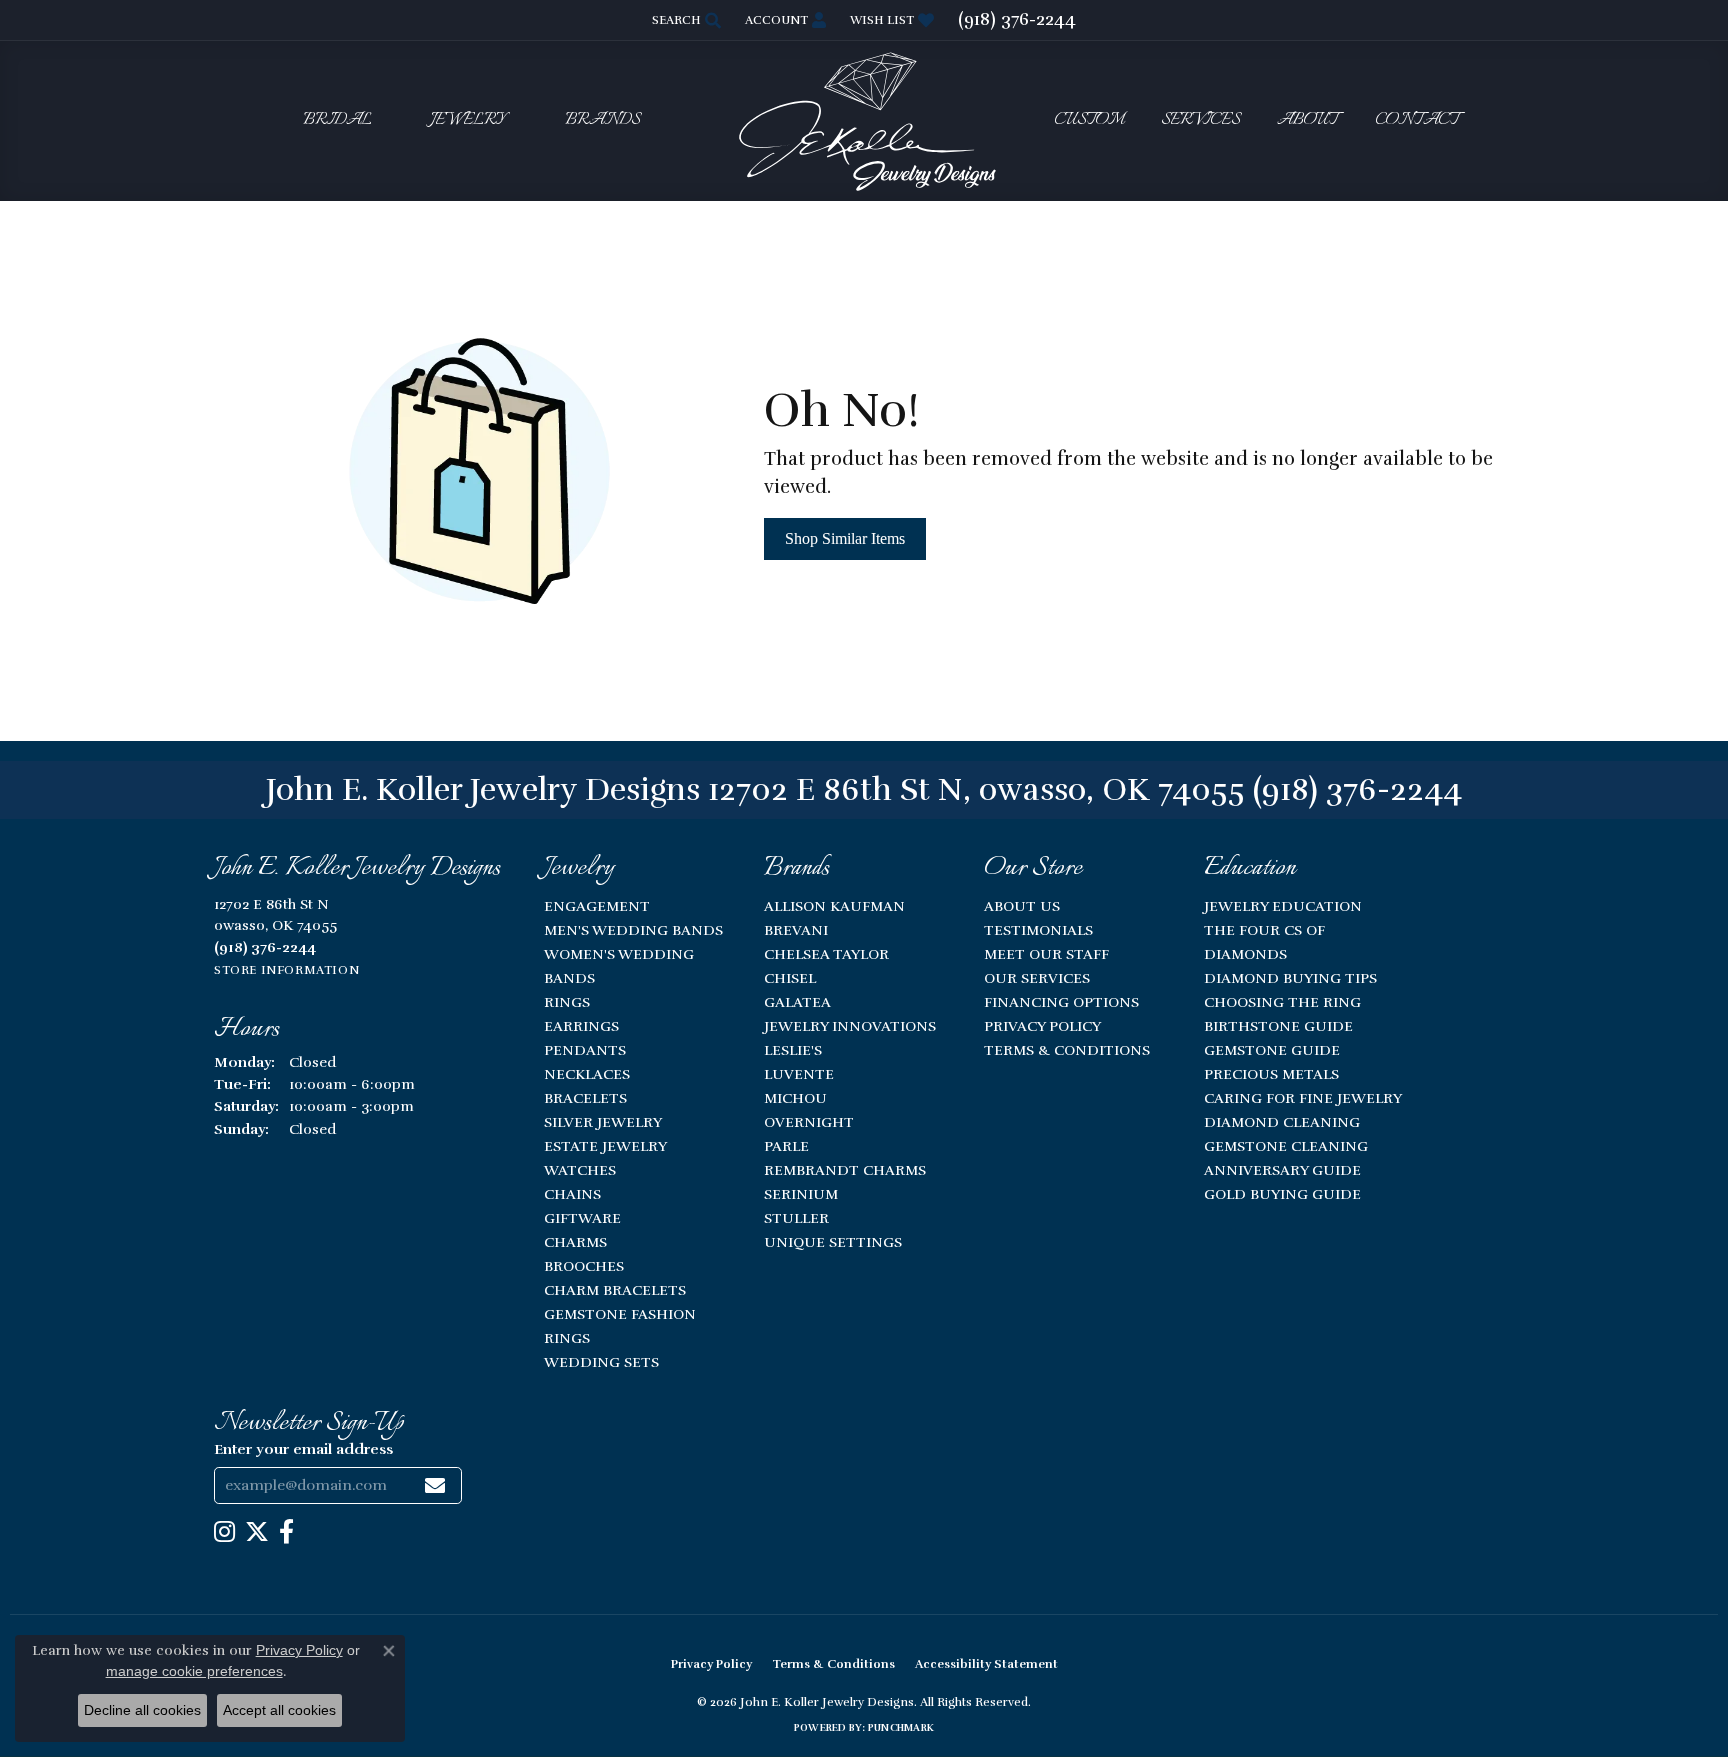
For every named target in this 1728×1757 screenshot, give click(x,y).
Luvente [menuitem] (799, 1074)
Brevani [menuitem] (796, 930)
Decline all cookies (142, 1710)
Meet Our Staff (1046, 954)
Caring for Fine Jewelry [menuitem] (1303, 1098)
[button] (684, 20)
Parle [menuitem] (786, 1146)
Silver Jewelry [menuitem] (603, 1122)
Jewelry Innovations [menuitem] (850, 1026)
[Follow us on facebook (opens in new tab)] (286, 1532)
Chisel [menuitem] (790, 978)
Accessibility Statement (986, 1664)
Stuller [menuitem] (796, 1218)
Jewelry (468, 120)
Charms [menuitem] (575, 1242)
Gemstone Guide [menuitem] (1272, 1050)
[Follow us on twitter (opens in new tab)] (257, 1532)
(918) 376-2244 (1357, 789)
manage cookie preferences (194, 1671)
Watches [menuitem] (580, 1170)
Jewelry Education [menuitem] (1283, 906)
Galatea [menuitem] (797, 1002)
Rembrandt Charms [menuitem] (845, 1170)
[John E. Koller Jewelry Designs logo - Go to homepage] (864, 120)
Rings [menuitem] (567, 1002)
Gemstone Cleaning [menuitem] (1286, 1146)
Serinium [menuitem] (801, 1194)
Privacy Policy (1042, 1026)
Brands (602, 120)
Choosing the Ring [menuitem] (1282, 1002)
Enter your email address (303, 1449)
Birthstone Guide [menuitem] (1278, 1026)
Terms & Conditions (1067, 1050)
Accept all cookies (279, 1710)
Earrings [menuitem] (581, 1026)
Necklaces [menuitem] (587, 1074)
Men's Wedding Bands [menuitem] (633, 930)
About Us (1022, 906)
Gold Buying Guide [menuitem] (1282, 1194)
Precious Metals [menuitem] (1271, 1074)
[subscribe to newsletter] (435, 1485)
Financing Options (1061, 1002)
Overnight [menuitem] (809, 1122)
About (1307, 120)
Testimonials (1038, 930)
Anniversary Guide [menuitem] (1282, 1170)
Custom (1089, 120)
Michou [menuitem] (795, 1098)
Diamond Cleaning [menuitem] (1282, 1122)
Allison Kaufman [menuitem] (834, 906)
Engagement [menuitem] (597, 906)
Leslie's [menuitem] (793, 1050)
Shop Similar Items (845, 538)
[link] (1017, 20)
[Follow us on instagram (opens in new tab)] (224, 1532)
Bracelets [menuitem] (585, 1098)
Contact (1417, 120)
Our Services (1037, 978)
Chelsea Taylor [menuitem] (826, 954)
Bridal (337, 120)
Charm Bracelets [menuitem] (615, 1290)
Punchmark (901, 1728)
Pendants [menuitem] (585, 1050)
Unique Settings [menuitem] (833, 1242)
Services (1200, 120)
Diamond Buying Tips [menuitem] (1290, 978)
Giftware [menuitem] (582, 1218)
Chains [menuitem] (572, 1194)
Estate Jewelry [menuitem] (605, 1146)
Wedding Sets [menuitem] (601, 1362)
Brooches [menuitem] (584, 1266)
